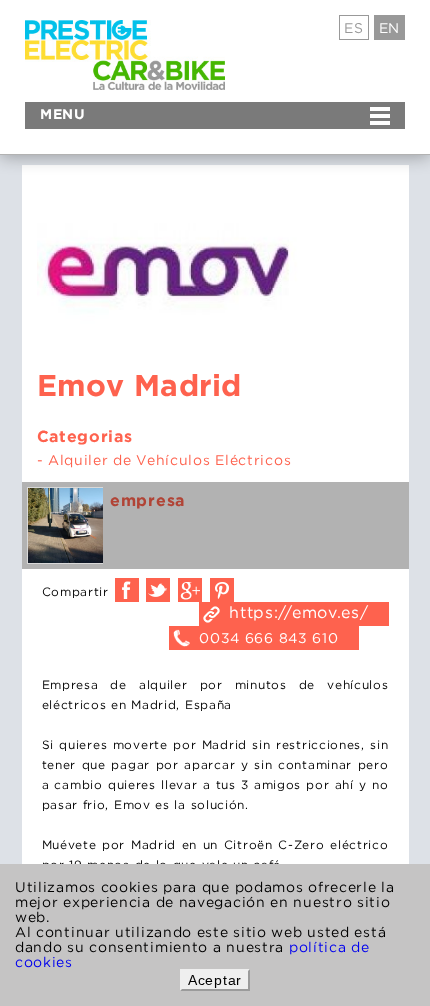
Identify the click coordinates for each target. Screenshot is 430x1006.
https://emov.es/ (298, 612)
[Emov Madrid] (65, 525)
